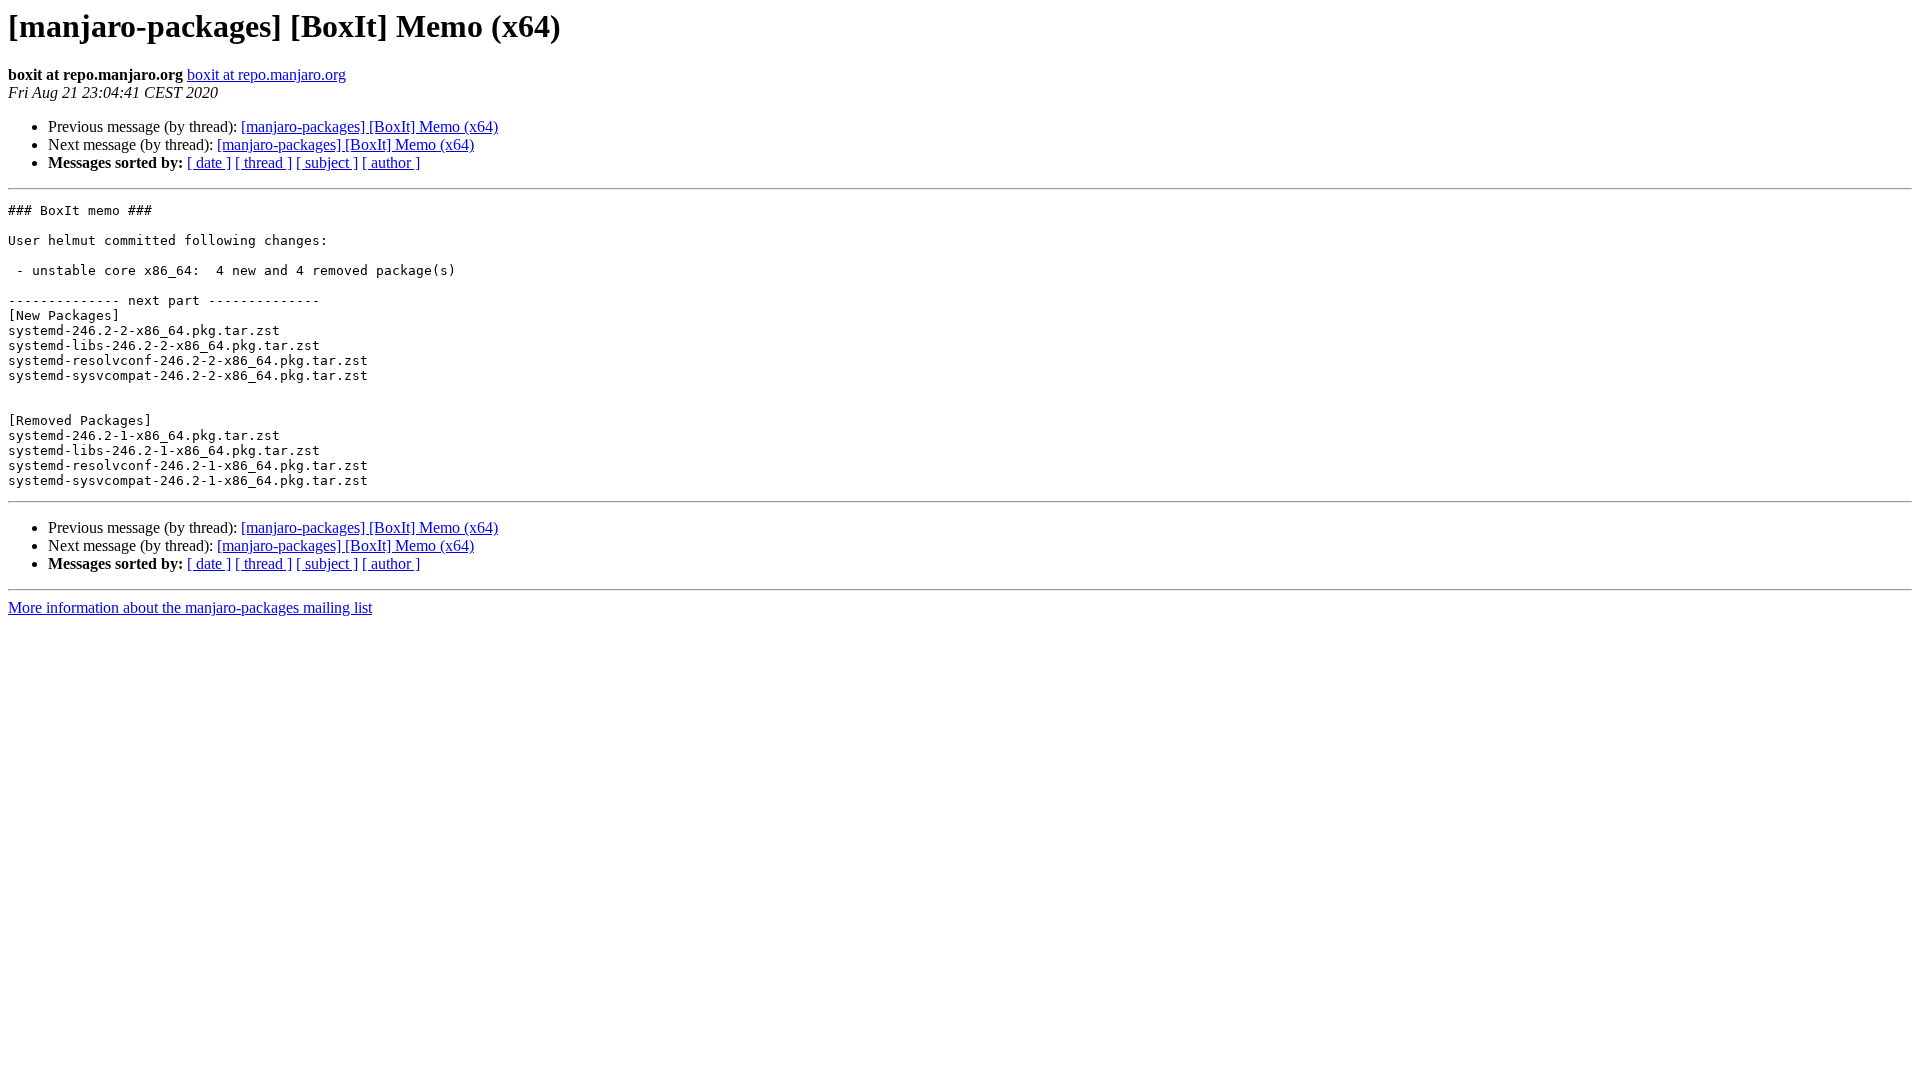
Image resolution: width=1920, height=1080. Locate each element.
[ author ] (391, 162)
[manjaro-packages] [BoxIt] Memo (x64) (369, 126)
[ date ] (209, 162)
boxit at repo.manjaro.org (266, 74)
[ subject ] (327, 162)
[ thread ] (263, 162)
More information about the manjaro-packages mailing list (190, 607)
